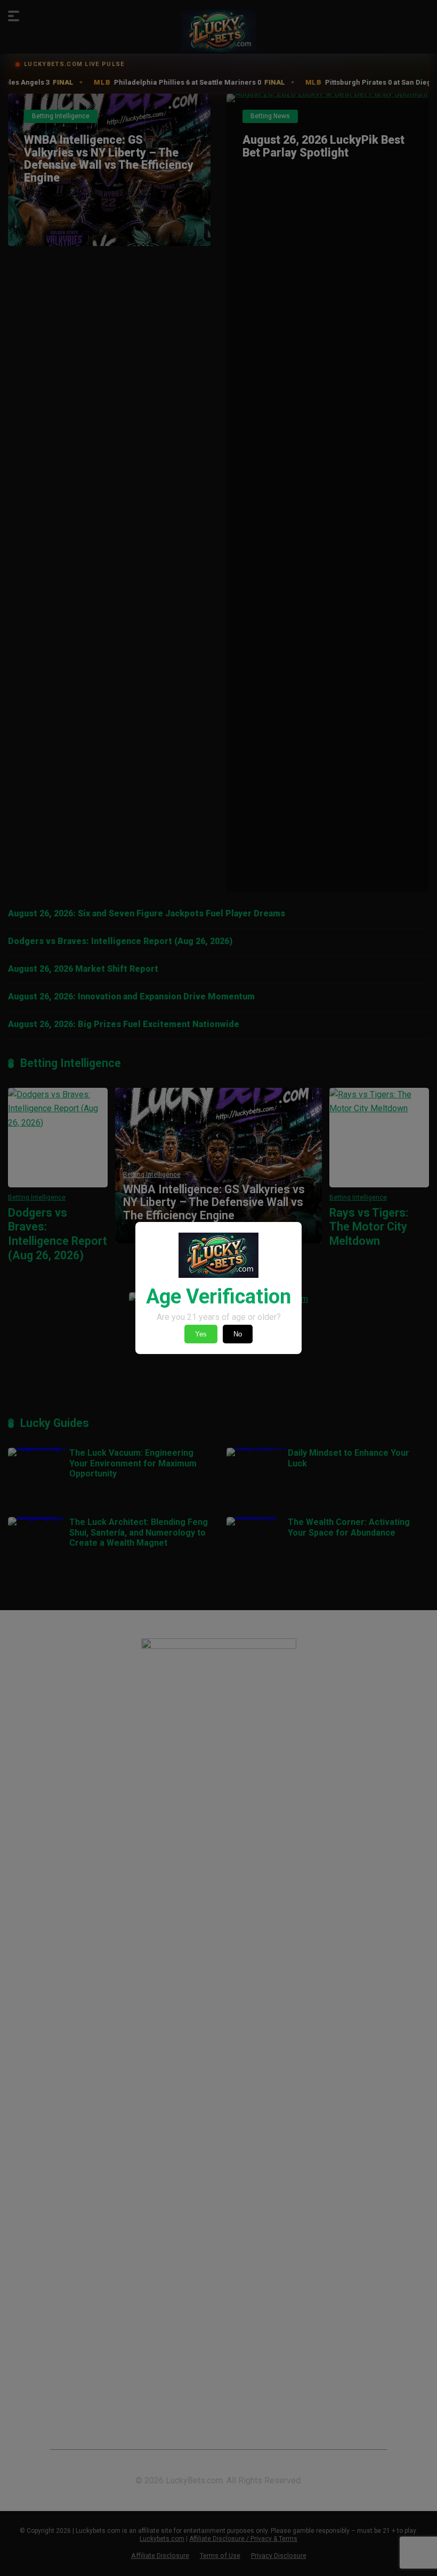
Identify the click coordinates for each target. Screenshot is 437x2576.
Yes (201, 1334)
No (238, 1334)
